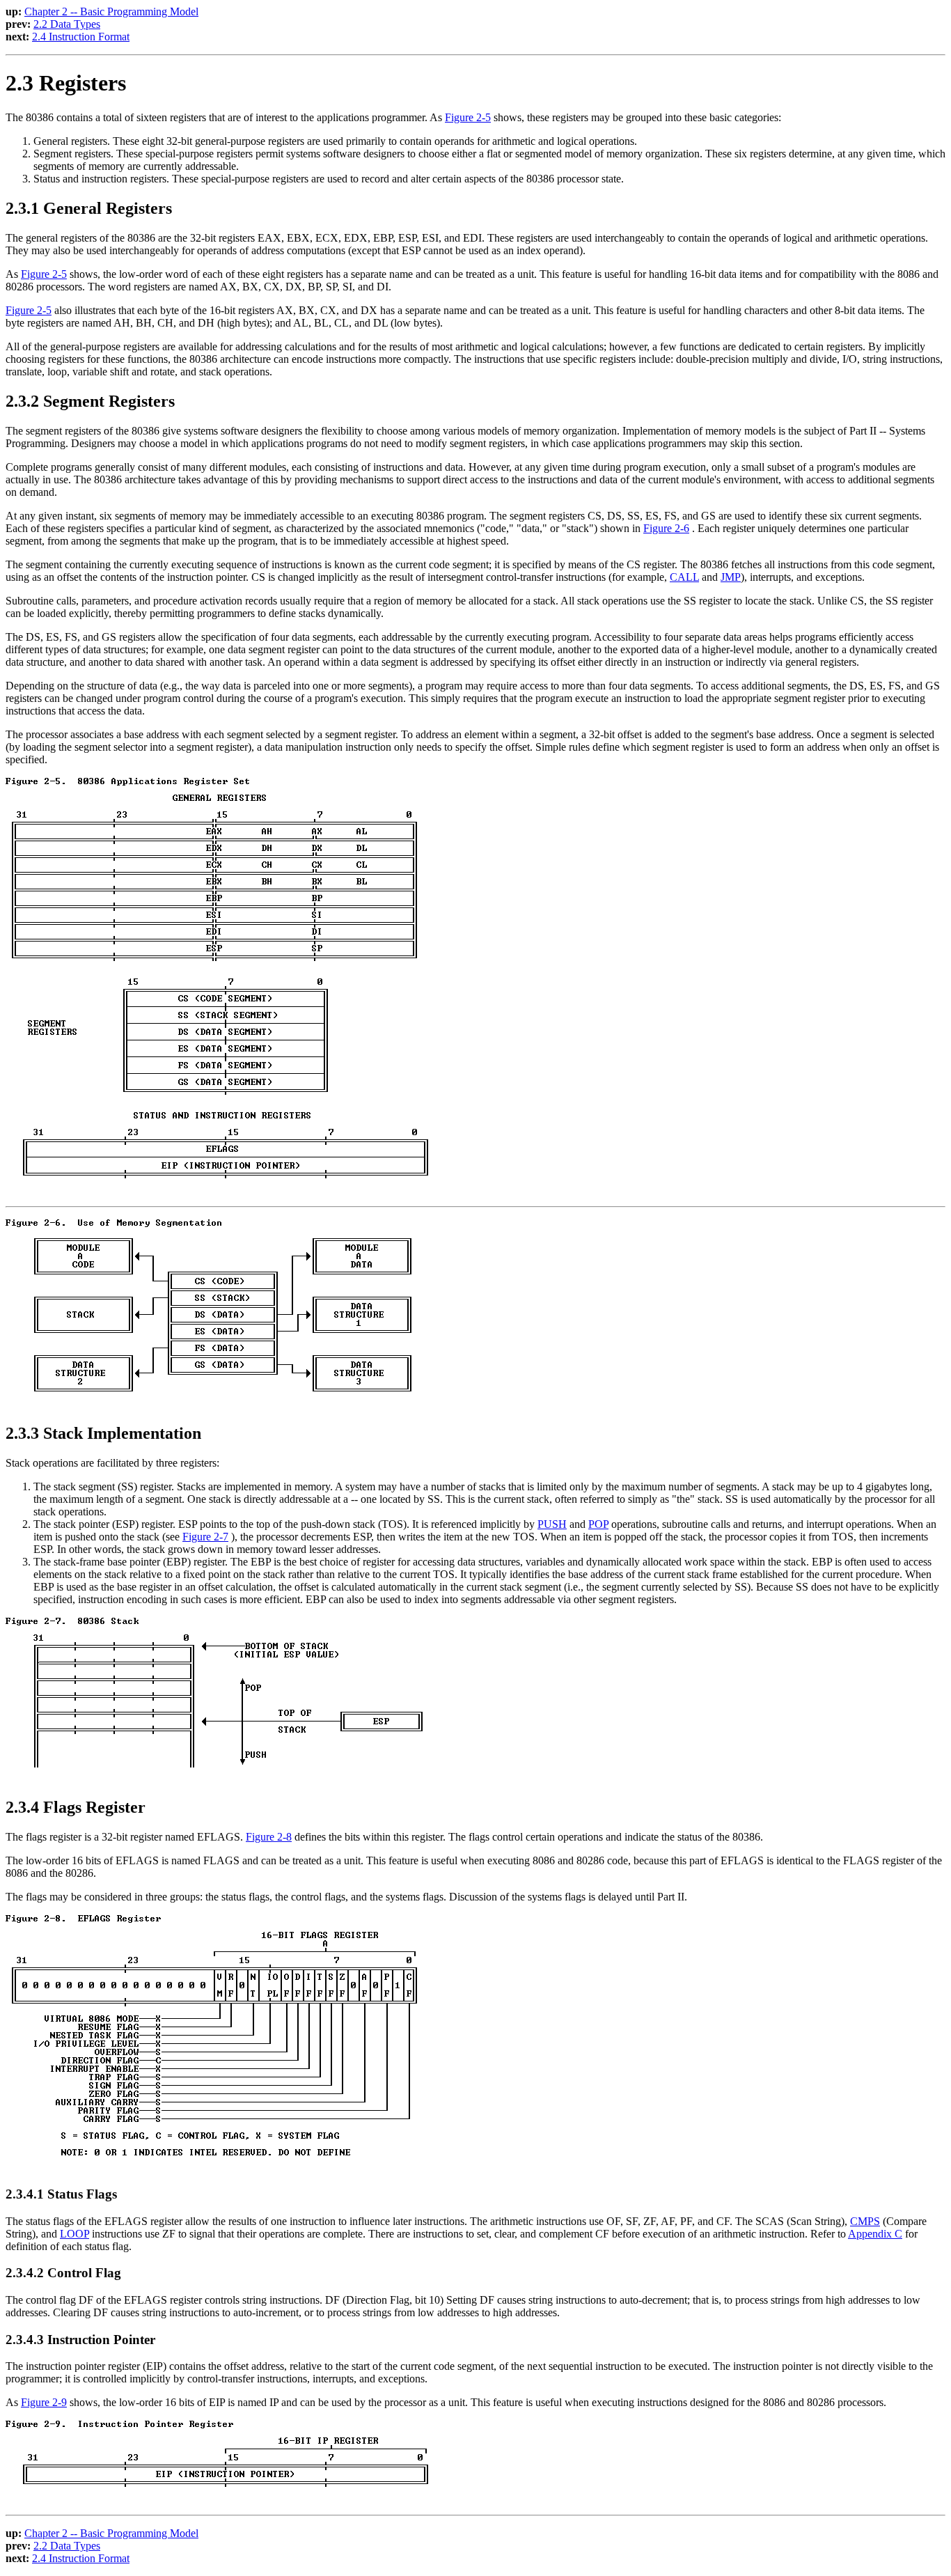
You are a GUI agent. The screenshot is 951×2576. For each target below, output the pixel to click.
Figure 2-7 (205, 1537)
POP (598, 1524)
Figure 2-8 (269, 1837)
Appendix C (875, 2234)
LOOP (74, 2234)
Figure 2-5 (468, 117)
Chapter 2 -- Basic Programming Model (111, 11)
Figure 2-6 (666, 528)
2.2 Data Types (67, 24)
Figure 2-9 (44, 2402)
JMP (731, 577)
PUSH (552, 1524)
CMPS (865, 2221)
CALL (684, 577)
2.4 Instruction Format (81, 37)
